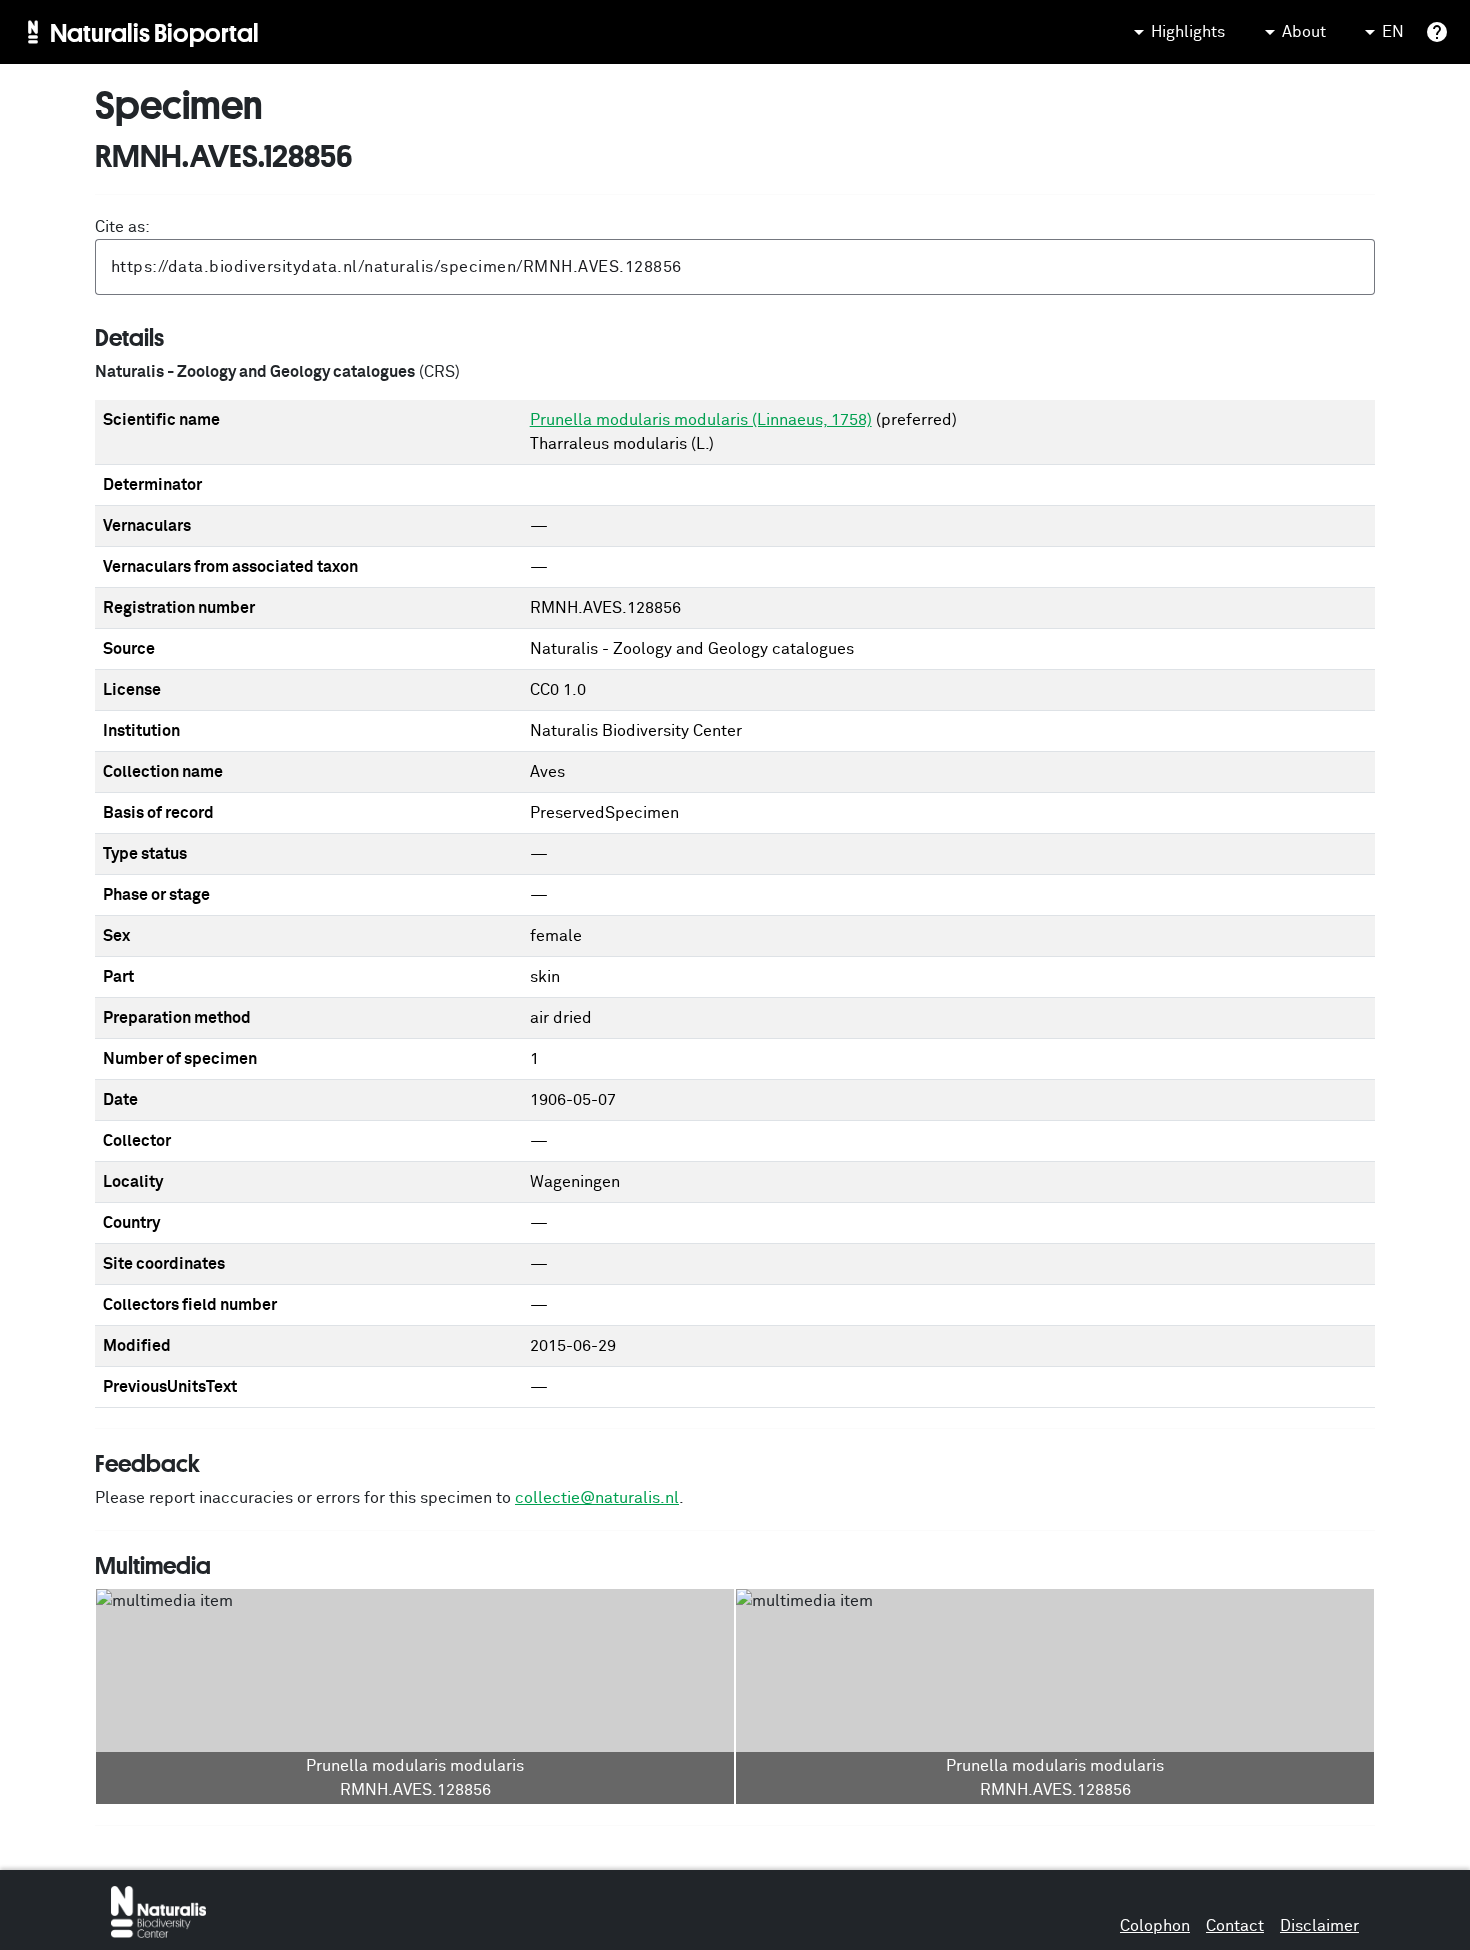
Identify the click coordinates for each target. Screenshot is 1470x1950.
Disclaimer (1319, 1926)
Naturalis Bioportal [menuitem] (154, 32)
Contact (1235, 1926)
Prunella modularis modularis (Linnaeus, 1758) (701, 420)
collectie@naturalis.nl (597, 1498)
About (1304, 32)
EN (1393, 32)
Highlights (1188, 32)
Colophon (1155, 1926)
